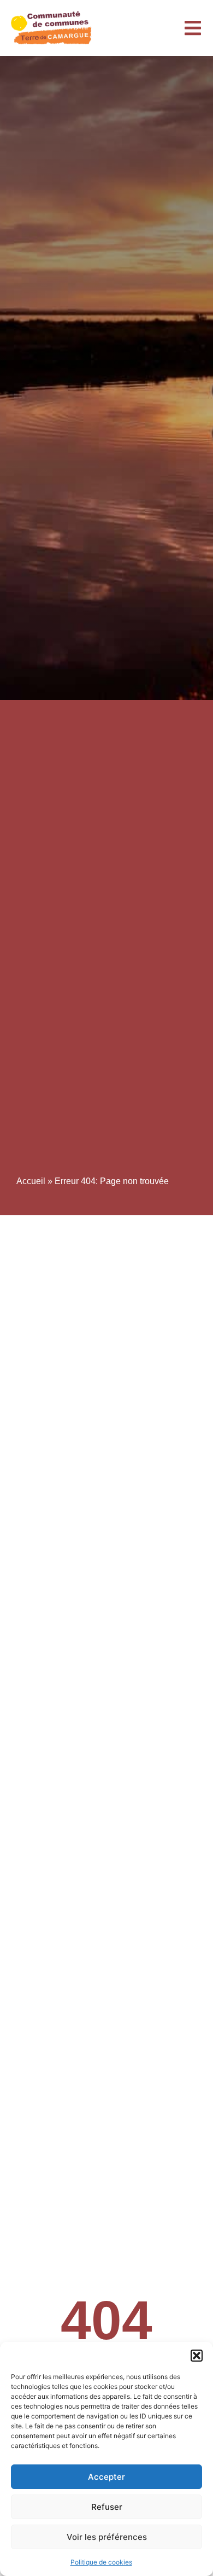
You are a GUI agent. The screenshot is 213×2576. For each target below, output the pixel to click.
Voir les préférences (107, 2537)
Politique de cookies (101, 2562)
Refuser (107, 2507)
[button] (197, 2356)
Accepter (106, 2477)
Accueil (31, 1181)
